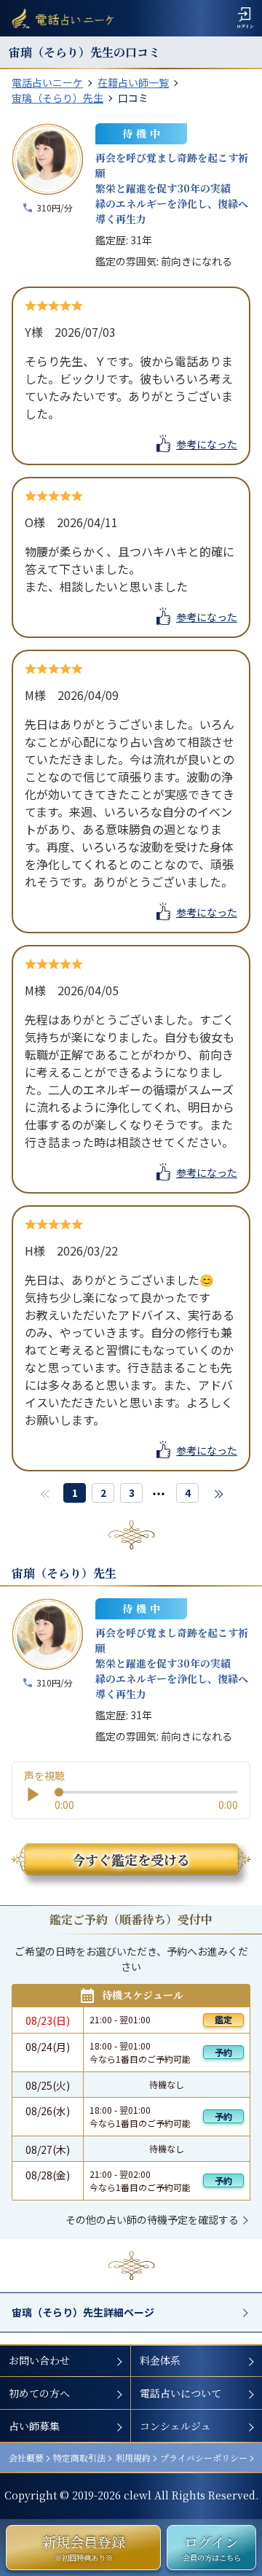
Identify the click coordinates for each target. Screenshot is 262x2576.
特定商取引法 (79, 2458)
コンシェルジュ (175, 2426)
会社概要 (26, 2458)
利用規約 (133, 2458)
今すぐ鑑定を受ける (131, 1859)
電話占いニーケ (47, 82)
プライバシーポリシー (204, 2458)
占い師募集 (34, 2426)
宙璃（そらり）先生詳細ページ (83, 2312)
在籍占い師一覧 (133, 82)
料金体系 (160, 2360)
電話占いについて (180, 2393)
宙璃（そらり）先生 (57, 98)
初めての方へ (39, 2393)
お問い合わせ (39, 2360)
